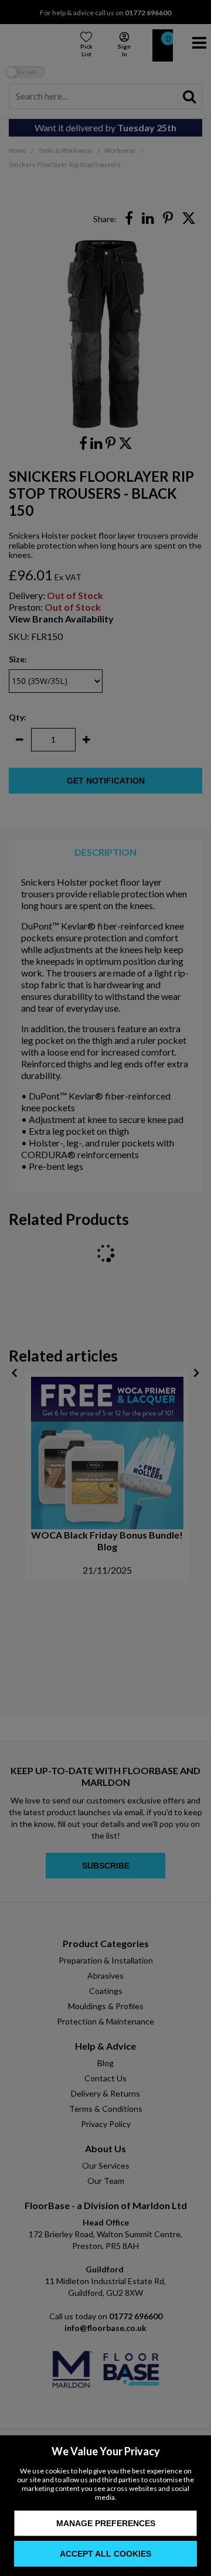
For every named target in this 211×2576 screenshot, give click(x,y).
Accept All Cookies (105, 2554)
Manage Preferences (106, 2523)
